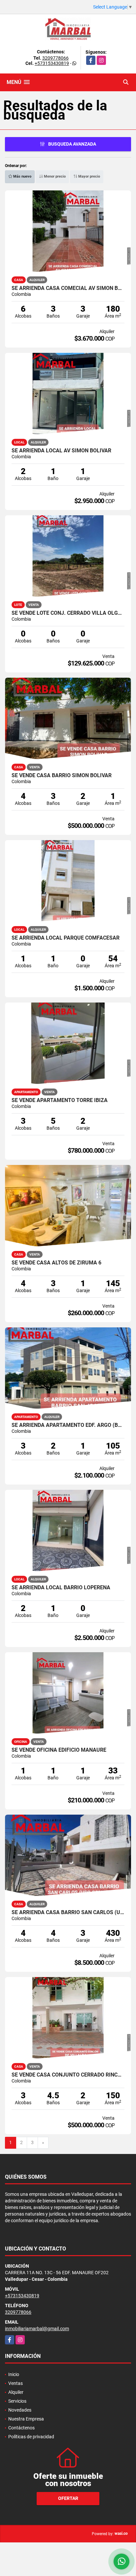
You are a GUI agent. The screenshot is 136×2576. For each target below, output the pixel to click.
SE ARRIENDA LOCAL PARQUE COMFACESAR (66, 938)
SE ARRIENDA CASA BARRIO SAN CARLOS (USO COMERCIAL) (68, 1912)
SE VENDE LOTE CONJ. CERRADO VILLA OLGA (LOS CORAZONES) (68, 613)
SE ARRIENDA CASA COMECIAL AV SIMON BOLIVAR (68, 288)
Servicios (17, 2401)
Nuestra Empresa (26, 2419)
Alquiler (16, 2392)
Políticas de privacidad (31, 2437)
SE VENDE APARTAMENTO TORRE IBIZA (60, 1100)
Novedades (20, 2410)
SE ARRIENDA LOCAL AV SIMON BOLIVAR (61, 451)
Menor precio (54, 176)
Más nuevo (22, 176)
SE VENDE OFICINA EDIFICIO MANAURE (59, 1750)
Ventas (16, 2383)
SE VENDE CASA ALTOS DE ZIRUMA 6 (56, 1263)
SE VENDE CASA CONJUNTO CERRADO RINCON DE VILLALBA (68, 2075)
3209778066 (55, 58)
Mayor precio (89, 176)
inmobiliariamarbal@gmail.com (37, 2329)
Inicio (14, 2374)
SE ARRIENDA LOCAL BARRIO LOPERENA (61, 1588)
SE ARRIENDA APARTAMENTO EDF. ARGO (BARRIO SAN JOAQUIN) (68, 1425)
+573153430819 (52, 63)
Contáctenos (21, 2428)
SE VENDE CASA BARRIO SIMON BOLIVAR (62, 776)
